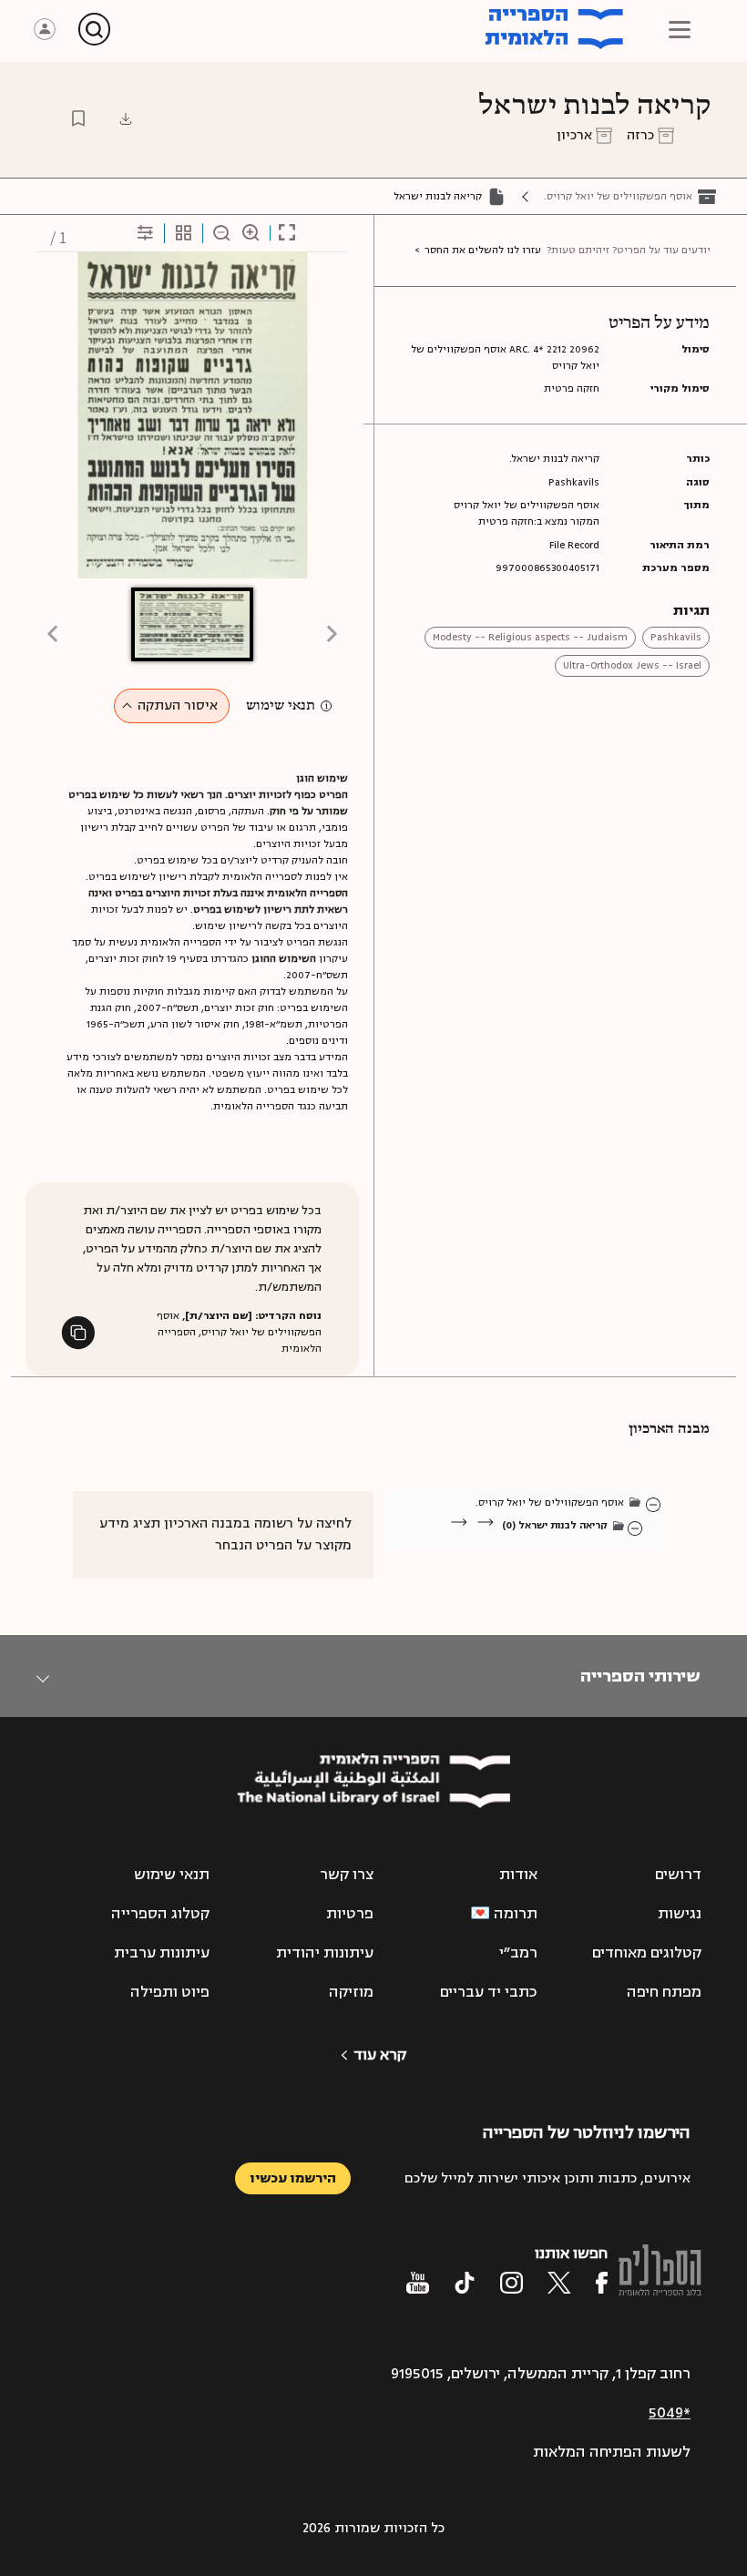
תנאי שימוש (281, 706)
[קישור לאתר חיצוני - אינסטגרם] (512, 2283)
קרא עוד (380, 2055)
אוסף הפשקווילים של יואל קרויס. (618, 196)
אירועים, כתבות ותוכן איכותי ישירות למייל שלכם (547, 2178)
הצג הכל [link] (583, 1546)
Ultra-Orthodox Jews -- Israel (632, 665)
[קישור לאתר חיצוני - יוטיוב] (418, 2283)
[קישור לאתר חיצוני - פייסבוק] (602, 2283)
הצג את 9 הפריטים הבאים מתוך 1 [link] (510, 1546)
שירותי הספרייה (640, 1676)
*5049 (670, 2413)
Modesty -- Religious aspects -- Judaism (530, 637)
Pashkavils (676, 637)
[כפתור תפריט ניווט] (680, 29)
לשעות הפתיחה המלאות (612, 2452)
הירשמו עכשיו (293, 2178)
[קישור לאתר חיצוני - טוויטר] (559, 2283)
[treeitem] (654, 1504)
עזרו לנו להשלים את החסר (483, 250)
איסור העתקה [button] (178, 705)
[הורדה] (126, 118)
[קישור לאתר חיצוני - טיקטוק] (465, 2283)
